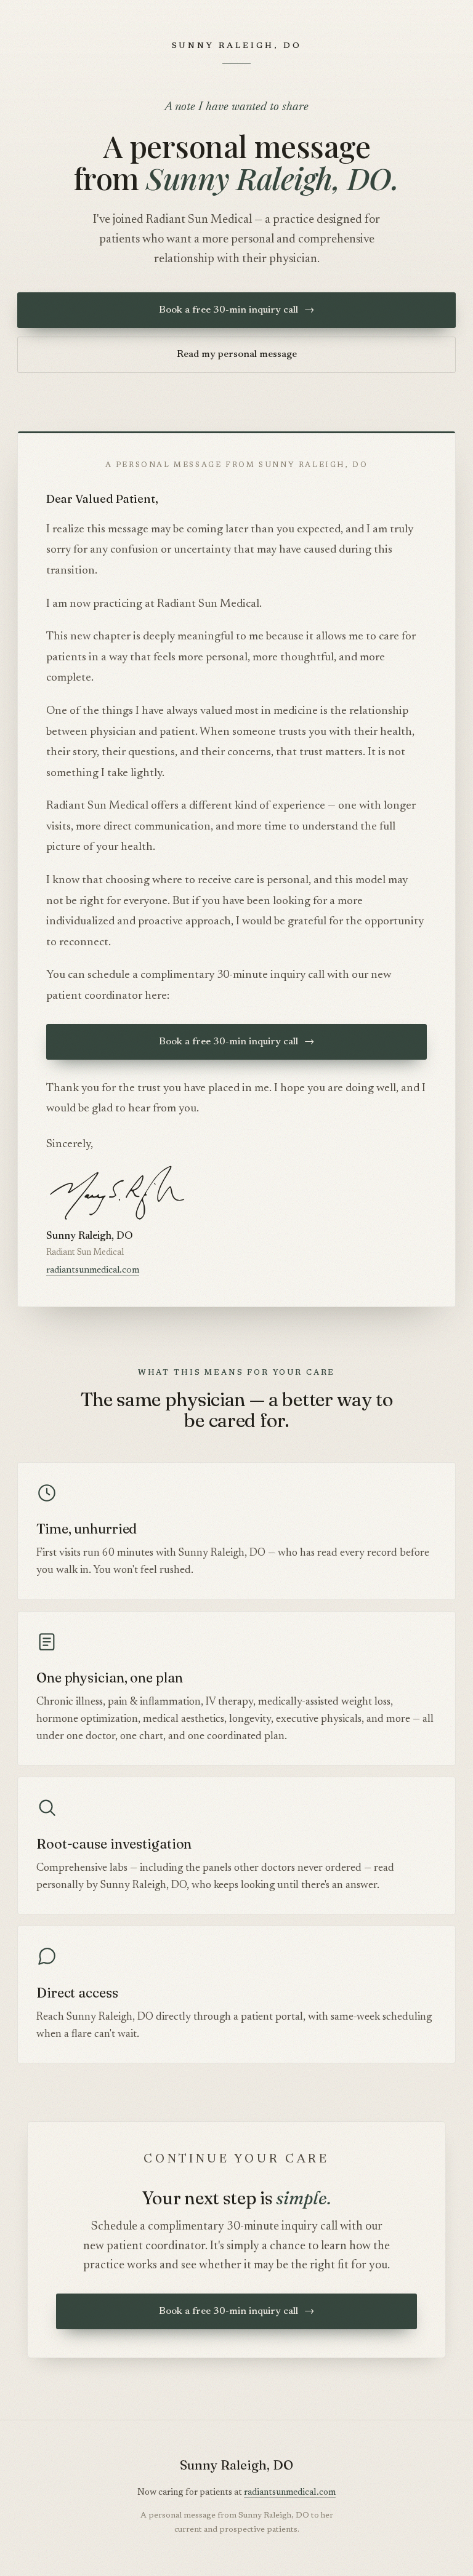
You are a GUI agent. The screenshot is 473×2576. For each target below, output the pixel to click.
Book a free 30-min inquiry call (236, 310)
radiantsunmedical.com (93, 1270)
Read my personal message (237, 354)
